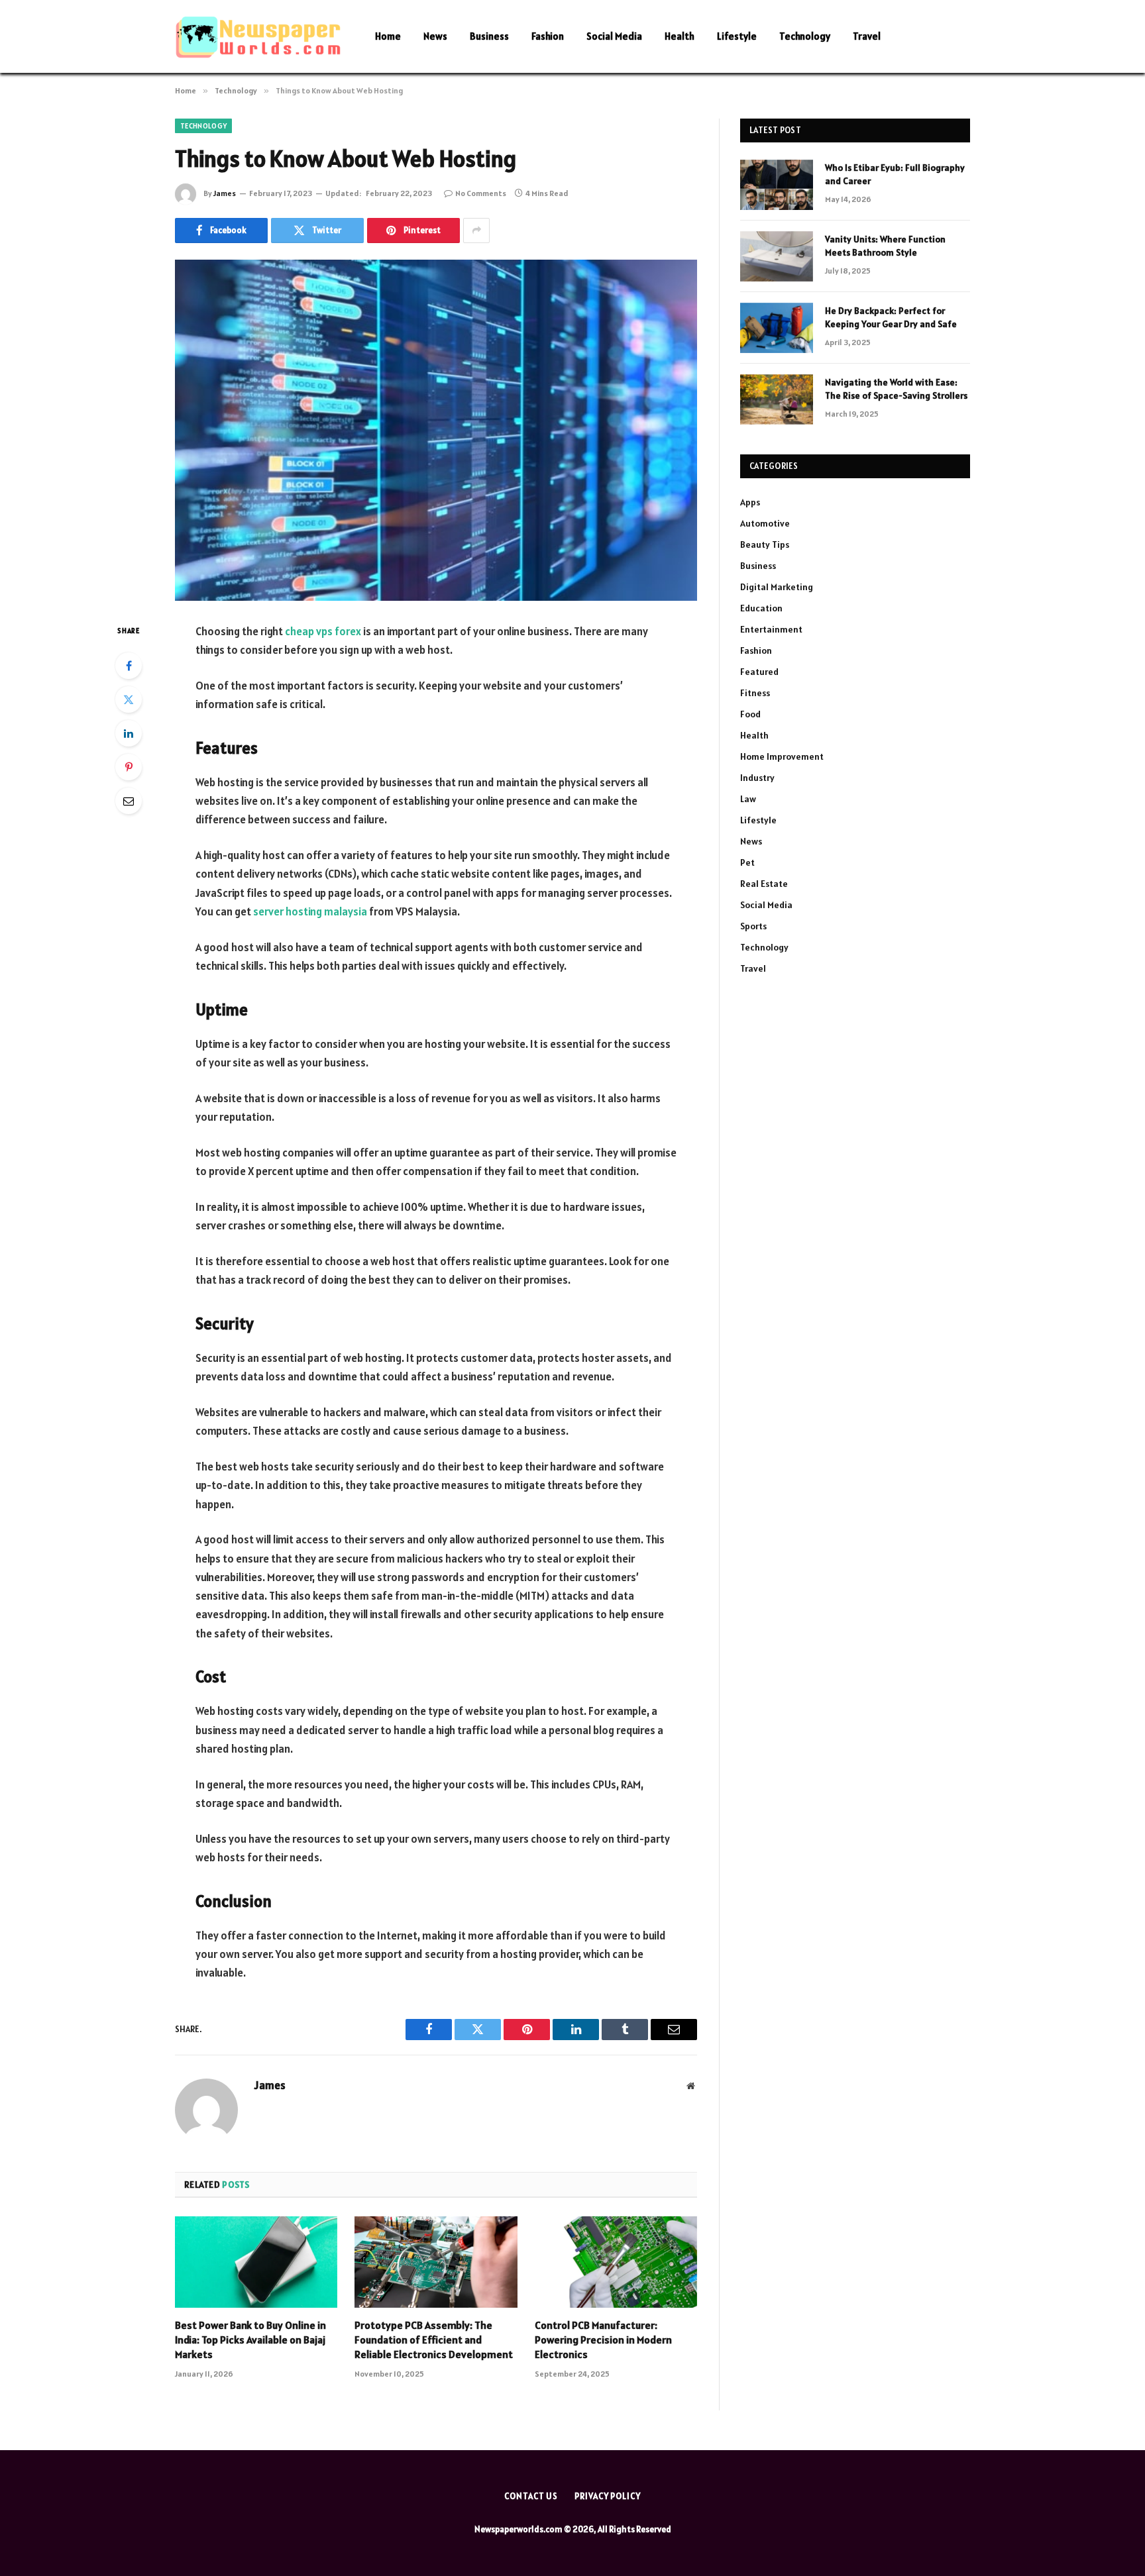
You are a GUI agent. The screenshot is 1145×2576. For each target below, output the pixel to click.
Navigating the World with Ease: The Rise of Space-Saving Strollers (896, 389)
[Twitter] (129, 699)
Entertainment (771, 629)
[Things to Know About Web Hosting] (436, 430)
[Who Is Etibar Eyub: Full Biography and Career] (777, 185)
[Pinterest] (129, 767)
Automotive (765, 523)
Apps (750, 502)
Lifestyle (737, 36)
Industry (757, 778)
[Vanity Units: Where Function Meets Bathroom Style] (777, 256)
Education (761, 608)
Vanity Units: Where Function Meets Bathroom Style (885, 246)
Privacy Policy (608, 2496)
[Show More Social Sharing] (476, 231)
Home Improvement (782, 756)
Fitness (755, 693)
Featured (759, 672)
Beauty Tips (765, 544)
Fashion (548, 36)
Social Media (614, 36)
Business (489, 36)
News (435, 36)
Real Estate (764, 884)
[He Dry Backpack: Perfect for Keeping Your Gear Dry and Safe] (777, 328)
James (225, 193)
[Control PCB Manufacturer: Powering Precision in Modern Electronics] (616, 2262)
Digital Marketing (777, 587)
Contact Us (531, 2496)
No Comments (481, 193)
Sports (753, 926)
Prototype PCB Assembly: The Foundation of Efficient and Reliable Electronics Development (434, 2340)
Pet (747, 862)
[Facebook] (129, 666)
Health (680, 36)
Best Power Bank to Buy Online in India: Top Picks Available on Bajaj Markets (250, 2340)
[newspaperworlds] (258, 37)
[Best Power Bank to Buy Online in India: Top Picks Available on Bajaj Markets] (256, 2262)
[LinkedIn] (129, 733)
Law (748, 799)
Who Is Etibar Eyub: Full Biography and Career (895, 174)
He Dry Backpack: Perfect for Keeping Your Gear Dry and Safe (891, 317)
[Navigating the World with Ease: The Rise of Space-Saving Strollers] (777, 399)
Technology (805, 36)
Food (750, 714)
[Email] (129, 801)
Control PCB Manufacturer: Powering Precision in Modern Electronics (603, 2340)
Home (388, 36)
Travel (867, 36)
